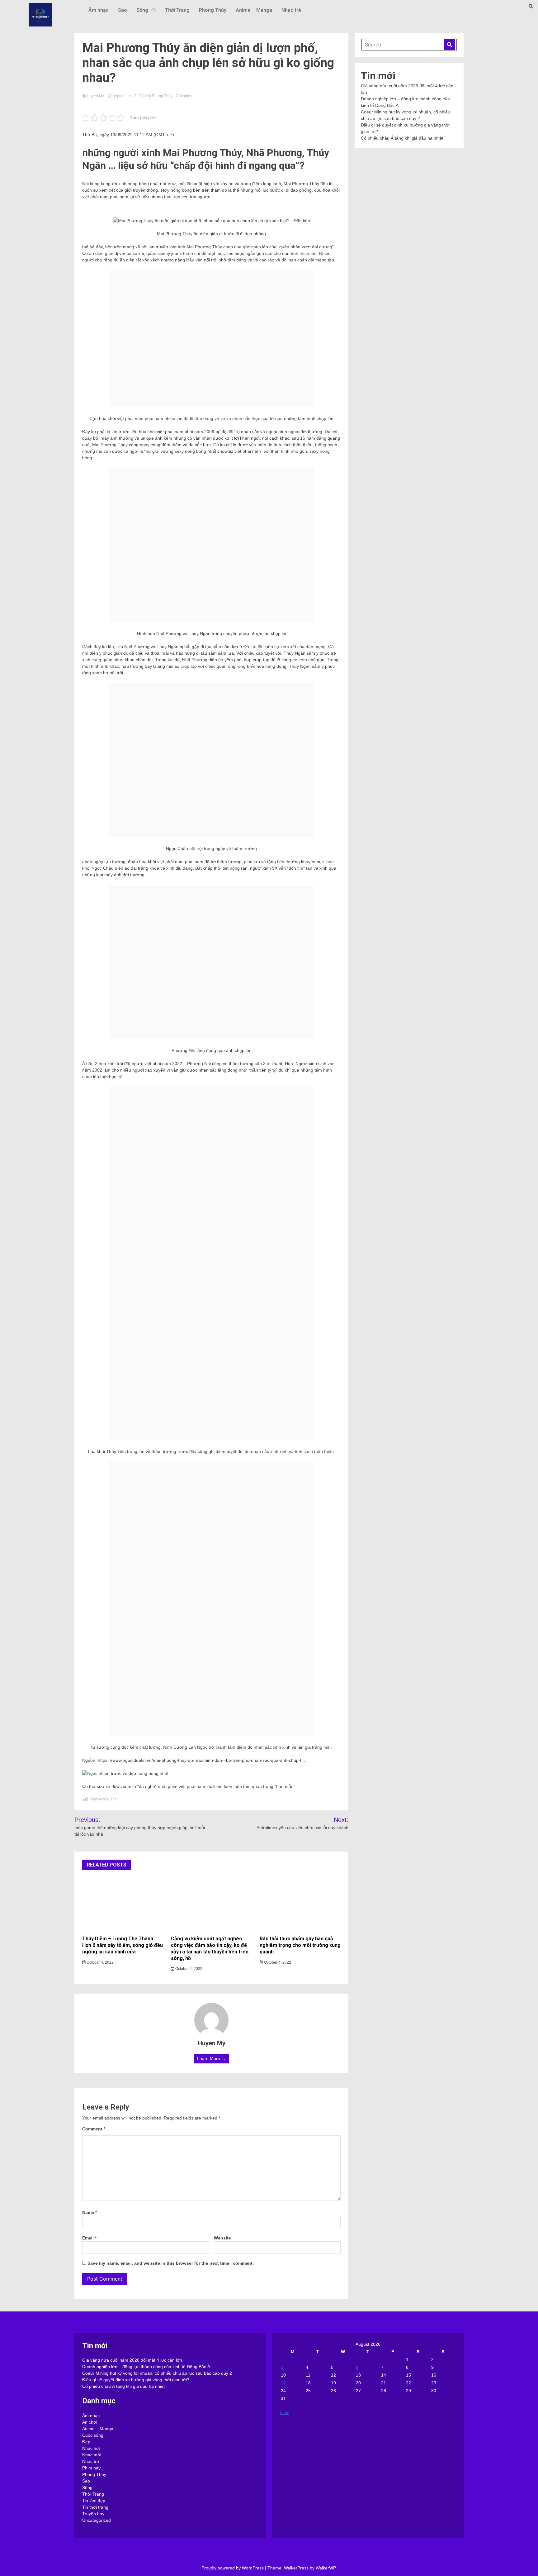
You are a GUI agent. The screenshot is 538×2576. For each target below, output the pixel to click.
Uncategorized (97, 2520)
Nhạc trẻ (291, 10)
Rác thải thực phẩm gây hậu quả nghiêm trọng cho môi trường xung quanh (300, 1945)
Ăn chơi (90, 2422)
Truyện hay (93, 2514)
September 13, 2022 (130, 96)
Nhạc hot (91, 2448)
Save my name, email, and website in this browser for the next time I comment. (171, 2263)
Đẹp (86, 2442)
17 (283, 2383)
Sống (142, 10)
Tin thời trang (95, 2507)
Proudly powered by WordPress (233, 2568)
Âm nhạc (99, 10)
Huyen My (95, 96)
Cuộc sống (93, 2435)
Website (222, 2238)
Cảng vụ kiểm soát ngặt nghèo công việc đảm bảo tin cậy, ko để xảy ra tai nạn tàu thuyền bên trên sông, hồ (210, 1948)
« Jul (285, 2412)
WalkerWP (326, 2568)
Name (90, 2212)
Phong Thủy (213, 10)
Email (89, 2238)
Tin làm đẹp (94, 2501)
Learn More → (211, 2058)
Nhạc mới (92, 2455)
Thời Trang (177, 10)
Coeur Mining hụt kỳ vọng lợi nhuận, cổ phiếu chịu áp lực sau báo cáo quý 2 (157, 2373)
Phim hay (91, 2468)
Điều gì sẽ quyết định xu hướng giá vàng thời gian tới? (136, 2380)
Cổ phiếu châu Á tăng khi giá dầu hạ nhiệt (402, 138)
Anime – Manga (254, 10)
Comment (94, 2129)
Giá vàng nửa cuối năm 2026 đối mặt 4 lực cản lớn (132, 2360)
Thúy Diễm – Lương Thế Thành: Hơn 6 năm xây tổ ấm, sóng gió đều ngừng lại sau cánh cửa (123, 1945)
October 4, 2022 (100, 1962)
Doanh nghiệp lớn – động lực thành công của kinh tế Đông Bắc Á (146, 2367)
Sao (123, 10)
